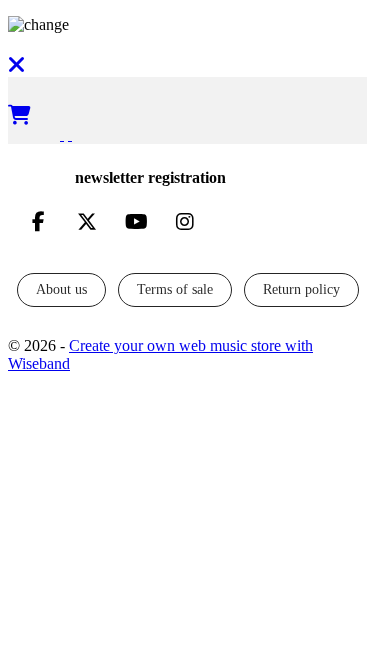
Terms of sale (175, 289)
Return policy (301, 289)
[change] (187, 25)
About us (61, 289)
